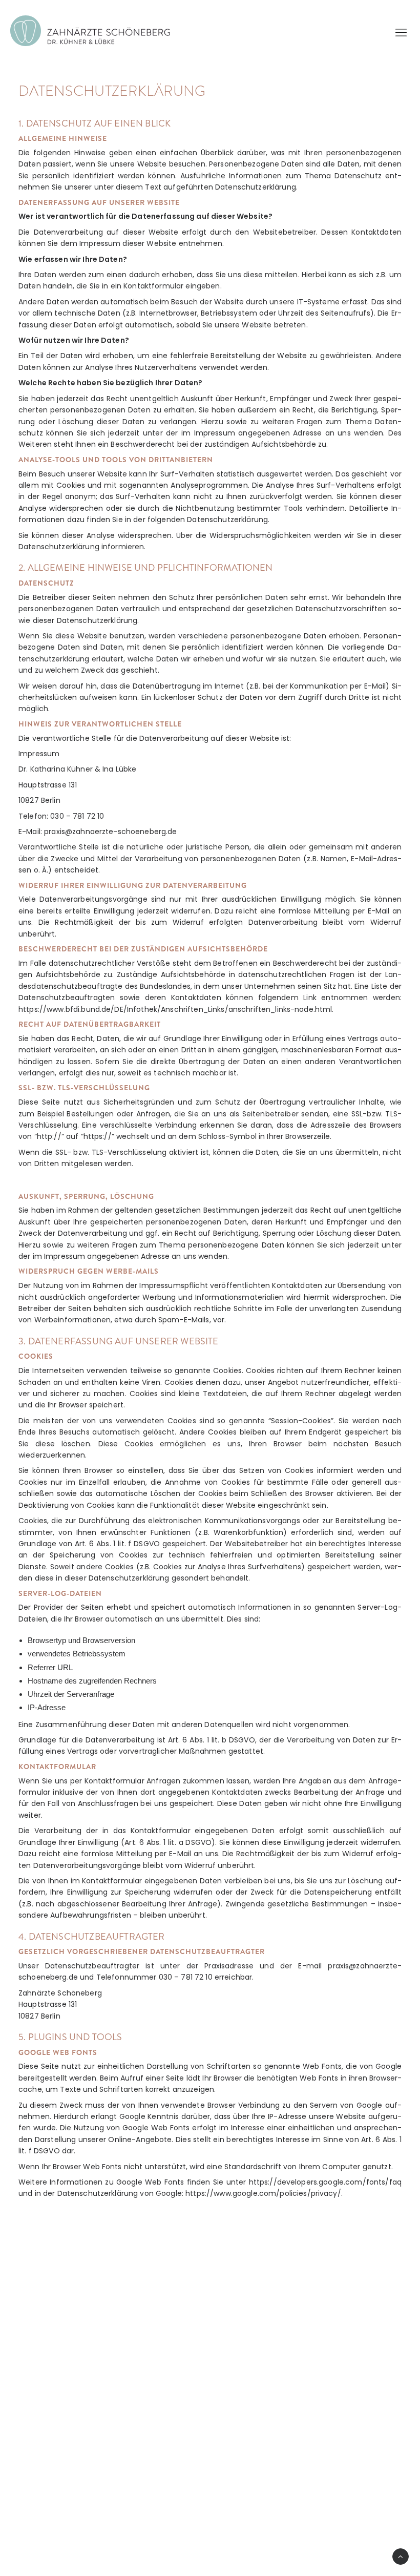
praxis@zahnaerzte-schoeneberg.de (115, 2440)
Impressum (58, 2502)
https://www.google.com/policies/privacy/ (263, 2193)
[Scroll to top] (401, 2556)
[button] (43, 2535)
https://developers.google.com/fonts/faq (325, 2182)
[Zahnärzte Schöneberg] (90, 31)
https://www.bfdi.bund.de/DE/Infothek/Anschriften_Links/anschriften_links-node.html (175, 1009)
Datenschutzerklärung (78, 2490)
